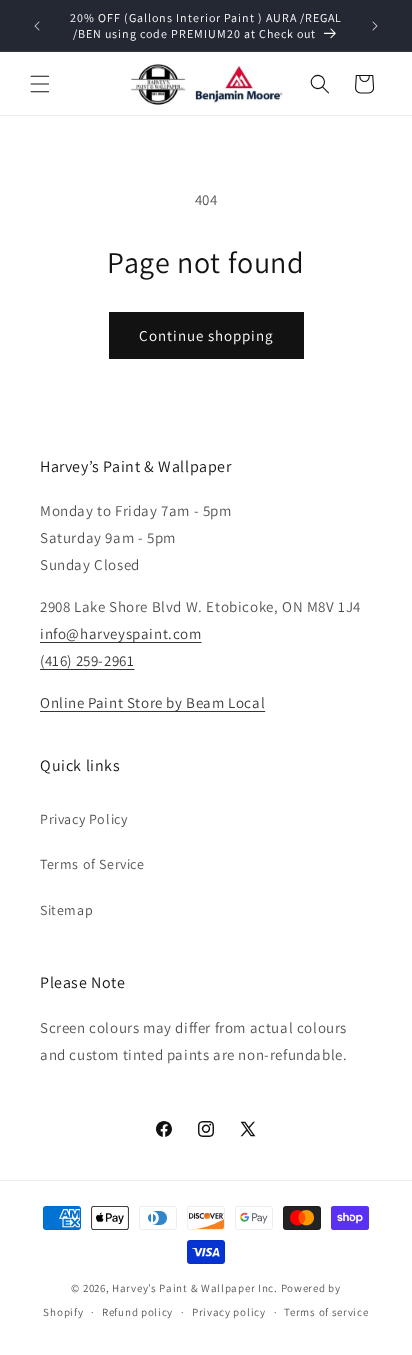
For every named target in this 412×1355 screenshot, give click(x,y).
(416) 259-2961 (87, 660)
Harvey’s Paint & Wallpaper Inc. (195, 1288)
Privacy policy (229, 1312)
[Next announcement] (375, 26)
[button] (40, 84)
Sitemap (66, 910)
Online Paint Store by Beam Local (152, 702)
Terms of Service (92, 864)
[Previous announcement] (37, 26)
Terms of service (326, 1312)
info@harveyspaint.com (121, 633)
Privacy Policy (83, 819)
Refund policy (137, 1312)
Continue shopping (206, 335)
